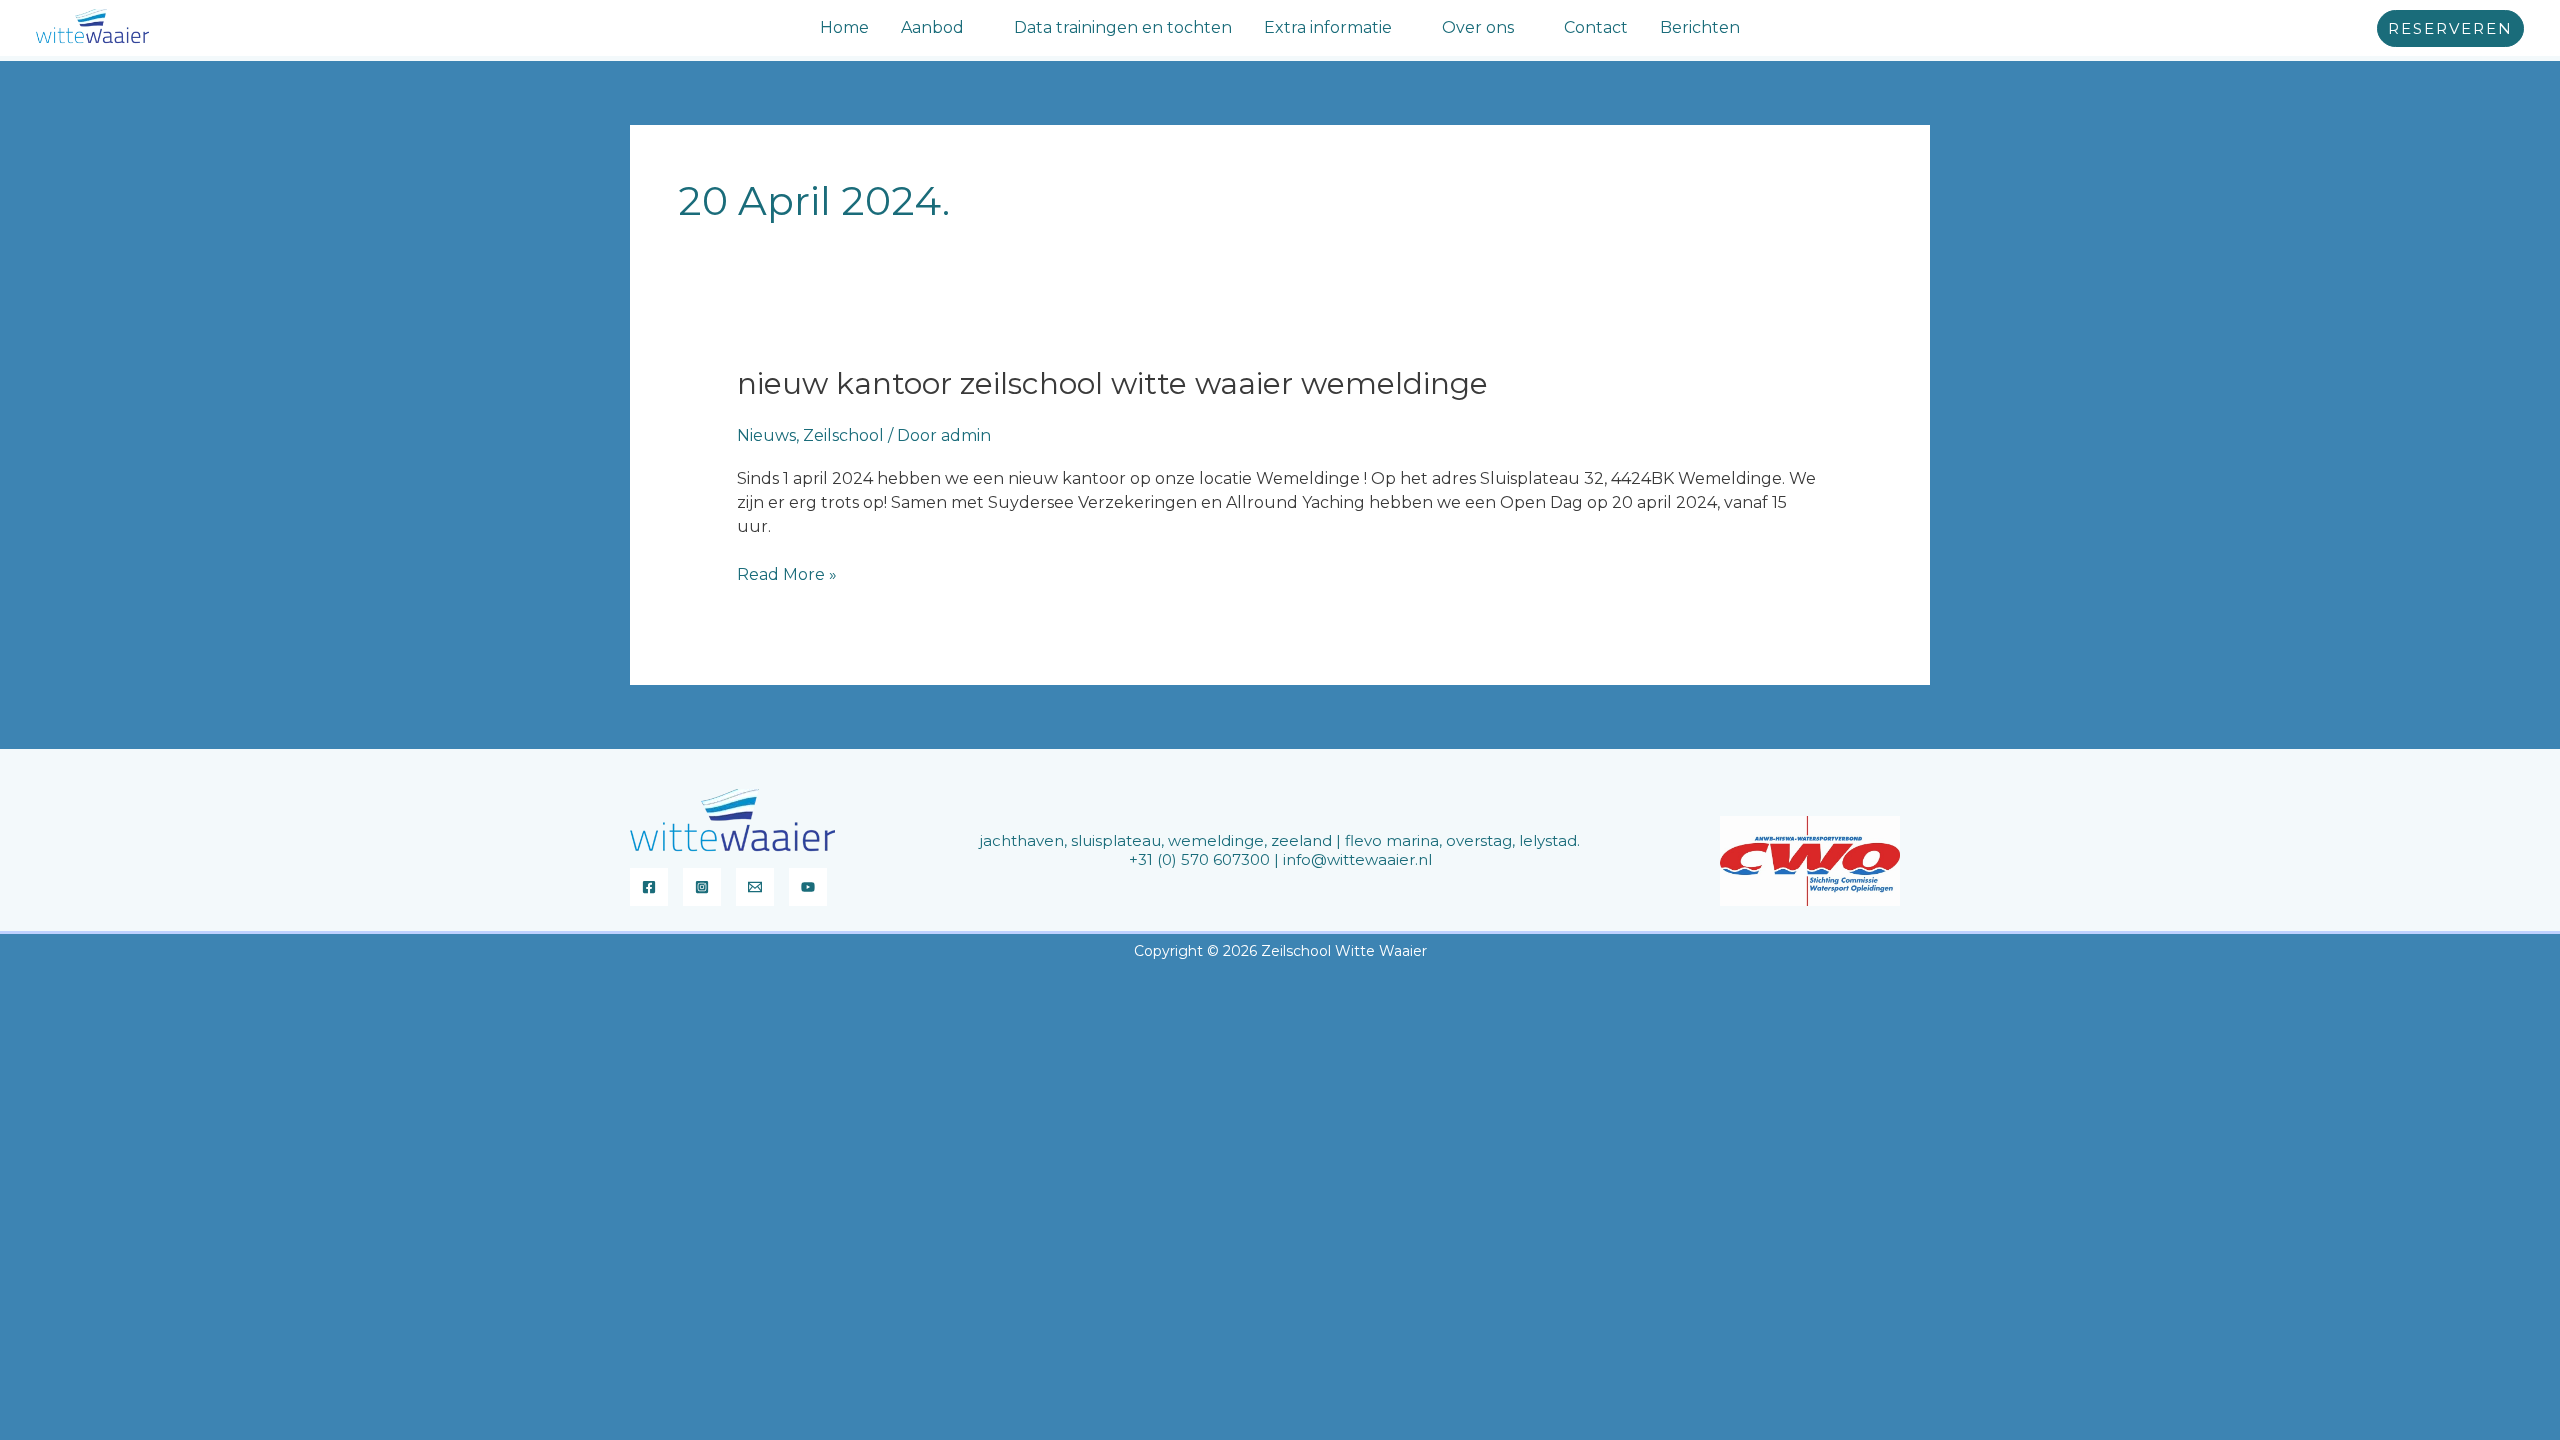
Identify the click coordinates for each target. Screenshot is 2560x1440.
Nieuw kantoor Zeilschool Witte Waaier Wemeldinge (1112, 383)
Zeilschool (843, 435)
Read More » (787, 573)
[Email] (755, 887)
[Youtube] (808, 887)
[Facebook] (649, 887)
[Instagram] (702, 887)
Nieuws (766, 435)
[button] (973, 27)
